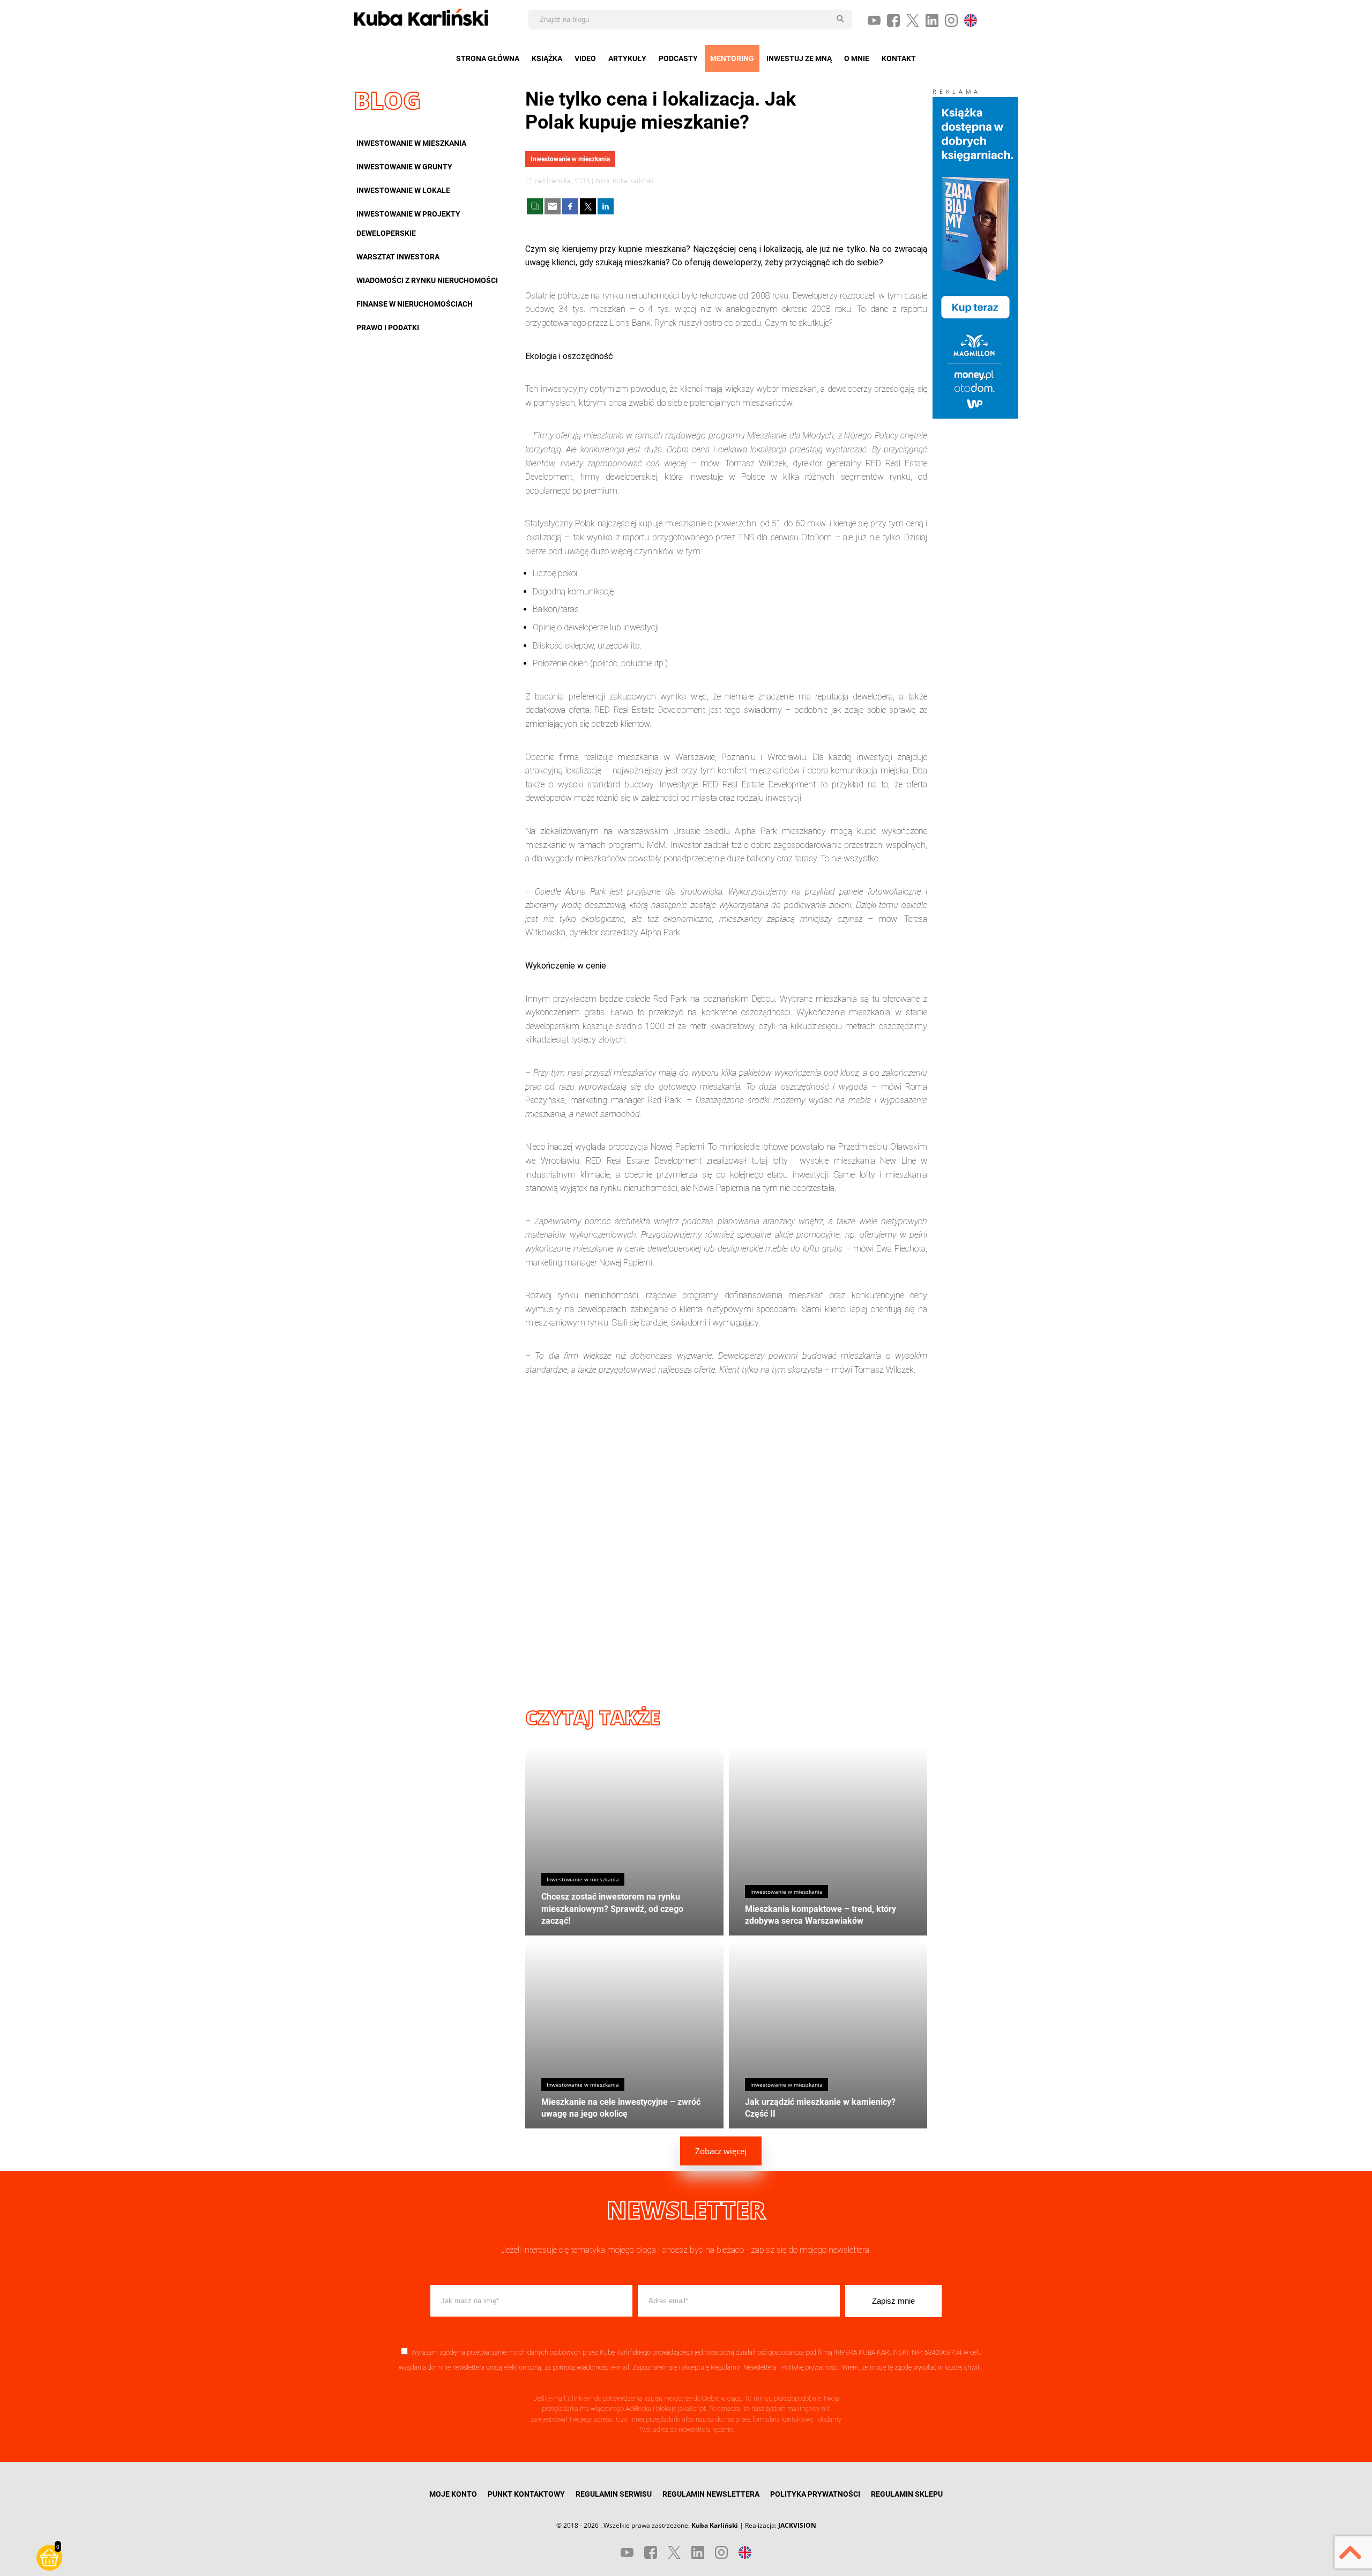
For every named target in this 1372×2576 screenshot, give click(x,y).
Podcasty (678, 58)
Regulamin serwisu (614, 2494)
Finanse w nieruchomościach (415, 304)
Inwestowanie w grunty (404, 167)
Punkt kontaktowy (526, 2494)
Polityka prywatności (815, 2494)
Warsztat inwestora (398, 257)
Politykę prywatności (810, 2367)
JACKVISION (797, 2525)
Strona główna (488, 58)
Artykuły (627, 58)
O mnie (857, 58)
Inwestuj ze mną (799, 58)
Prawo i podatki (388, 327)
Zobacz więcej (721, 2151)
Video (585, 58)
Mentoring (732, 58)
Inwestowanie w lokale (403, 190)
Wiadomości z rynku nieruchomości (427, 280)
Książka (547, 58)
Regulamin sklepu (907, 2494)
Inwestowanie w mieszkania (411, 143)
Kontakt (899, 58)
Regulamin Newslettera (744, 2367)
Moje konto (453, 2494)
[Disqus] (726, 1531)
